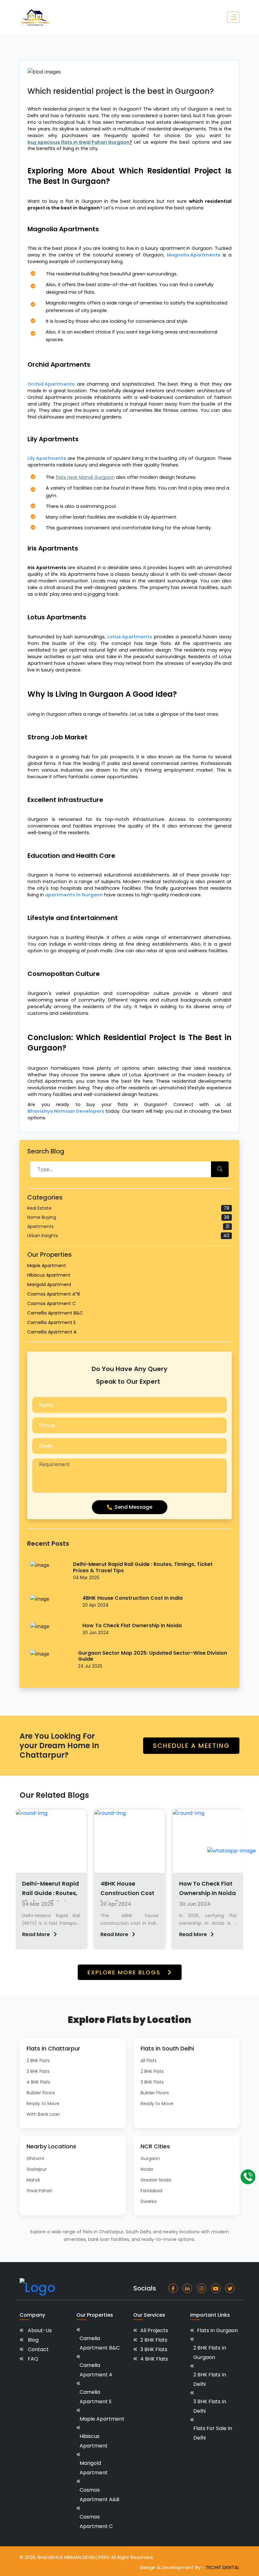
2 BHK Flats (38, 2061)
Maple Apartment (47, 1266)
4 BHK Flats (38, 2082)
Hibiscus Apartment (49, 1275)
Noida (147, 2169)
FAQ (33, 2359)
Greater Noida (156, 2180)
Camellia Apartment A (52, 1332)
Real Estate (128, 1208)
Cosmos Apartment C (51, 1303)
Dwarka (149, 2201)
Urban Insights (128, 1236)
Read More (37, 1934)
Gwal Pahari (39, 2191)
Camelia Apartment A (96, 2370)
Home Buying (128, 1217)
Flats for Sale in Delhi (213, 2433)
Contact (38, 2349)
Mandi (33, 2180)
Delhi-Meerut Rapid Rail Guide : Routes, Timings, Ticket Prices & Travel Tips (143, 1567)
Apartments (128, 1226)
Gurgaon (150, 2158)
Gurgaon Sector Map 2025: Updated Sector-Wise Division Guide (153, 1656)
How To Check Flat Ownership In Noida (132, 1625)
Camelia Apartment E (96, 2397)
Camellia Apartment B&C (55, 1313)
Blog (33, 2340)
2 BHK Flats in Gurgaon (210, 2353)
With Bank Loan (43, 2114)
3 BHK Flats (38, 2071)
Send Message (133, 1507)
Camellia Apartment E (51, 1322)
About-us (40, 2330)
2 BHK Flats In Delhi (210, 2379)
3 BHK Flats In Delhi (210, 2406)
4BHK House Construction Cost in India (133, 1598)
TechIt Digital (223, 2567)
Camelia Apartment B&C (100, 2343)
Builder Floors (41, 2093)
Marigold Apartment (49, 1285)
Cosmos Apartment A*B (54, 1294)
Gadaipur (37, 2169)
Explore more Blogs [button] (125, 1972)
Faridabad (151, 2191)
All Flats (149, 2061)
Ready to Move (43, 2104)
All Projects (154, 2330)
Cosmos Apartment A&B (99, 2495)
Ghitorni (35, 2158)
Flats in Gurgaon (217, 2330)
